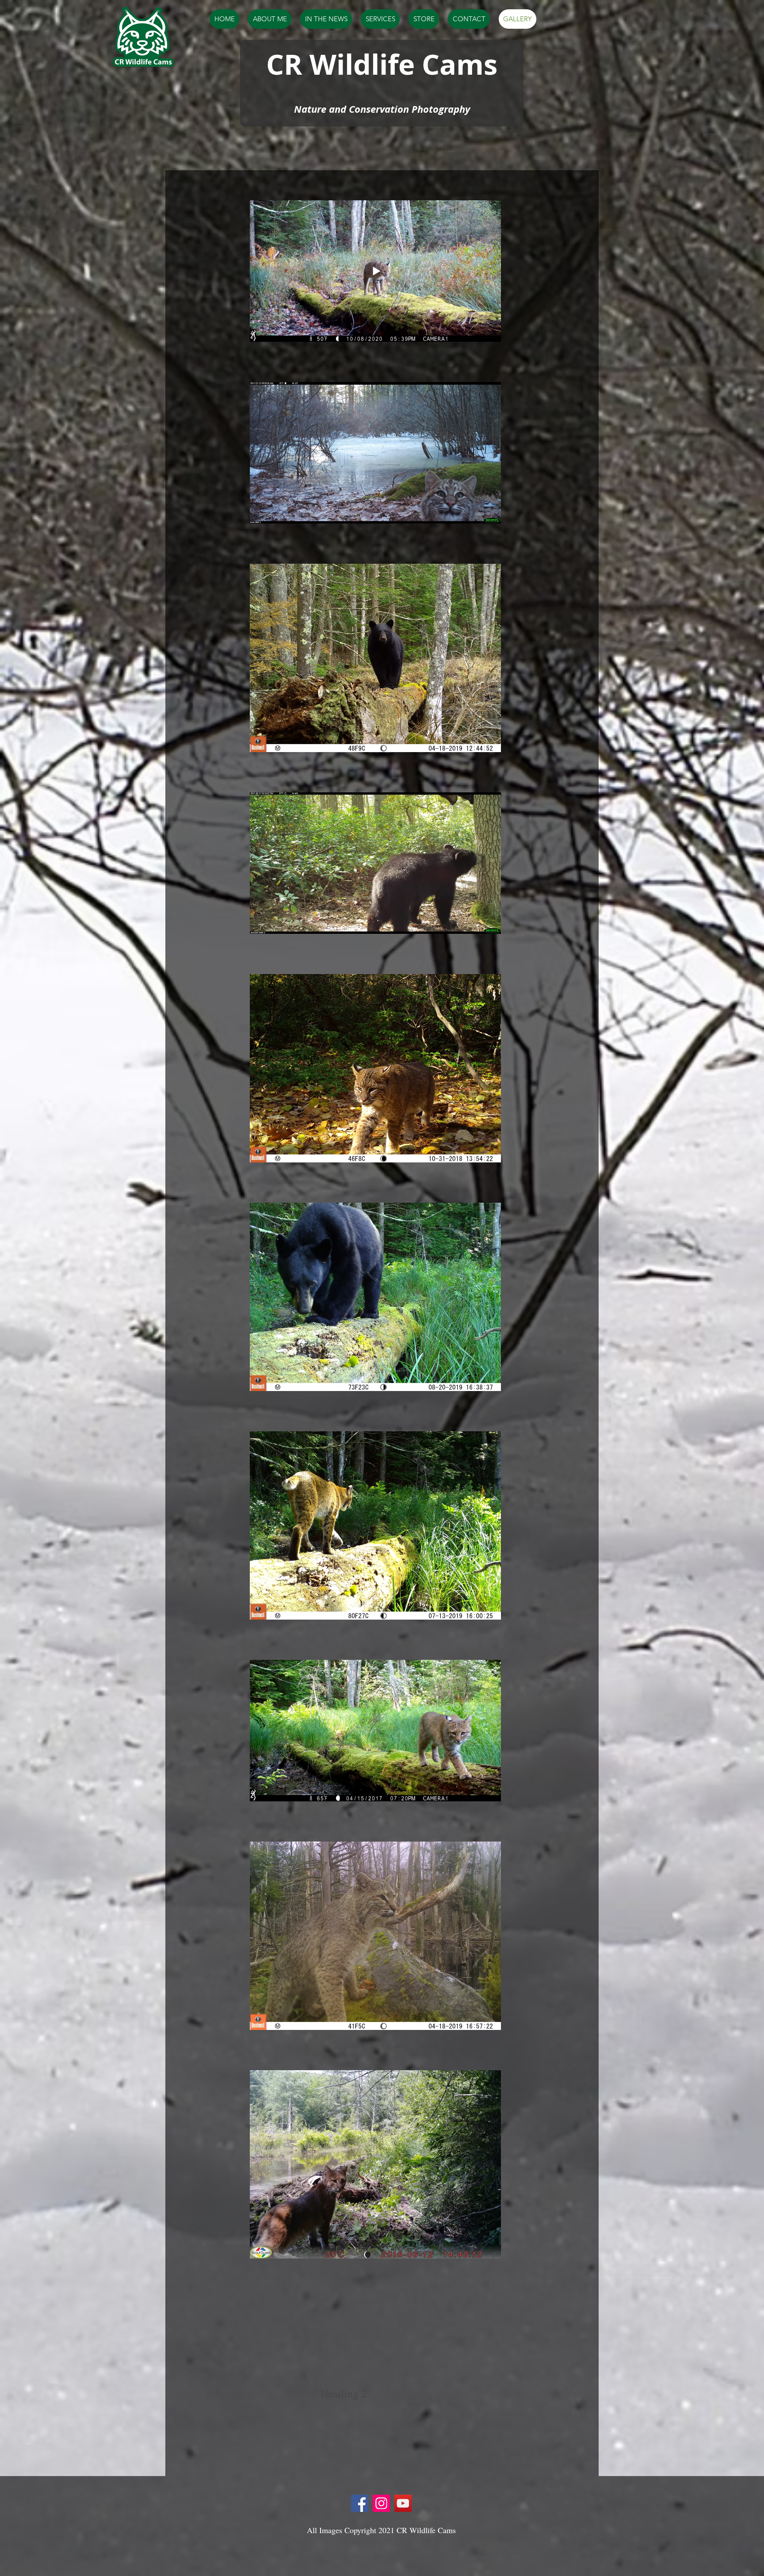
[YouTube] (403, 2503)
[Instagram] (381, 2503)
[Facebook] (360, 2503)
